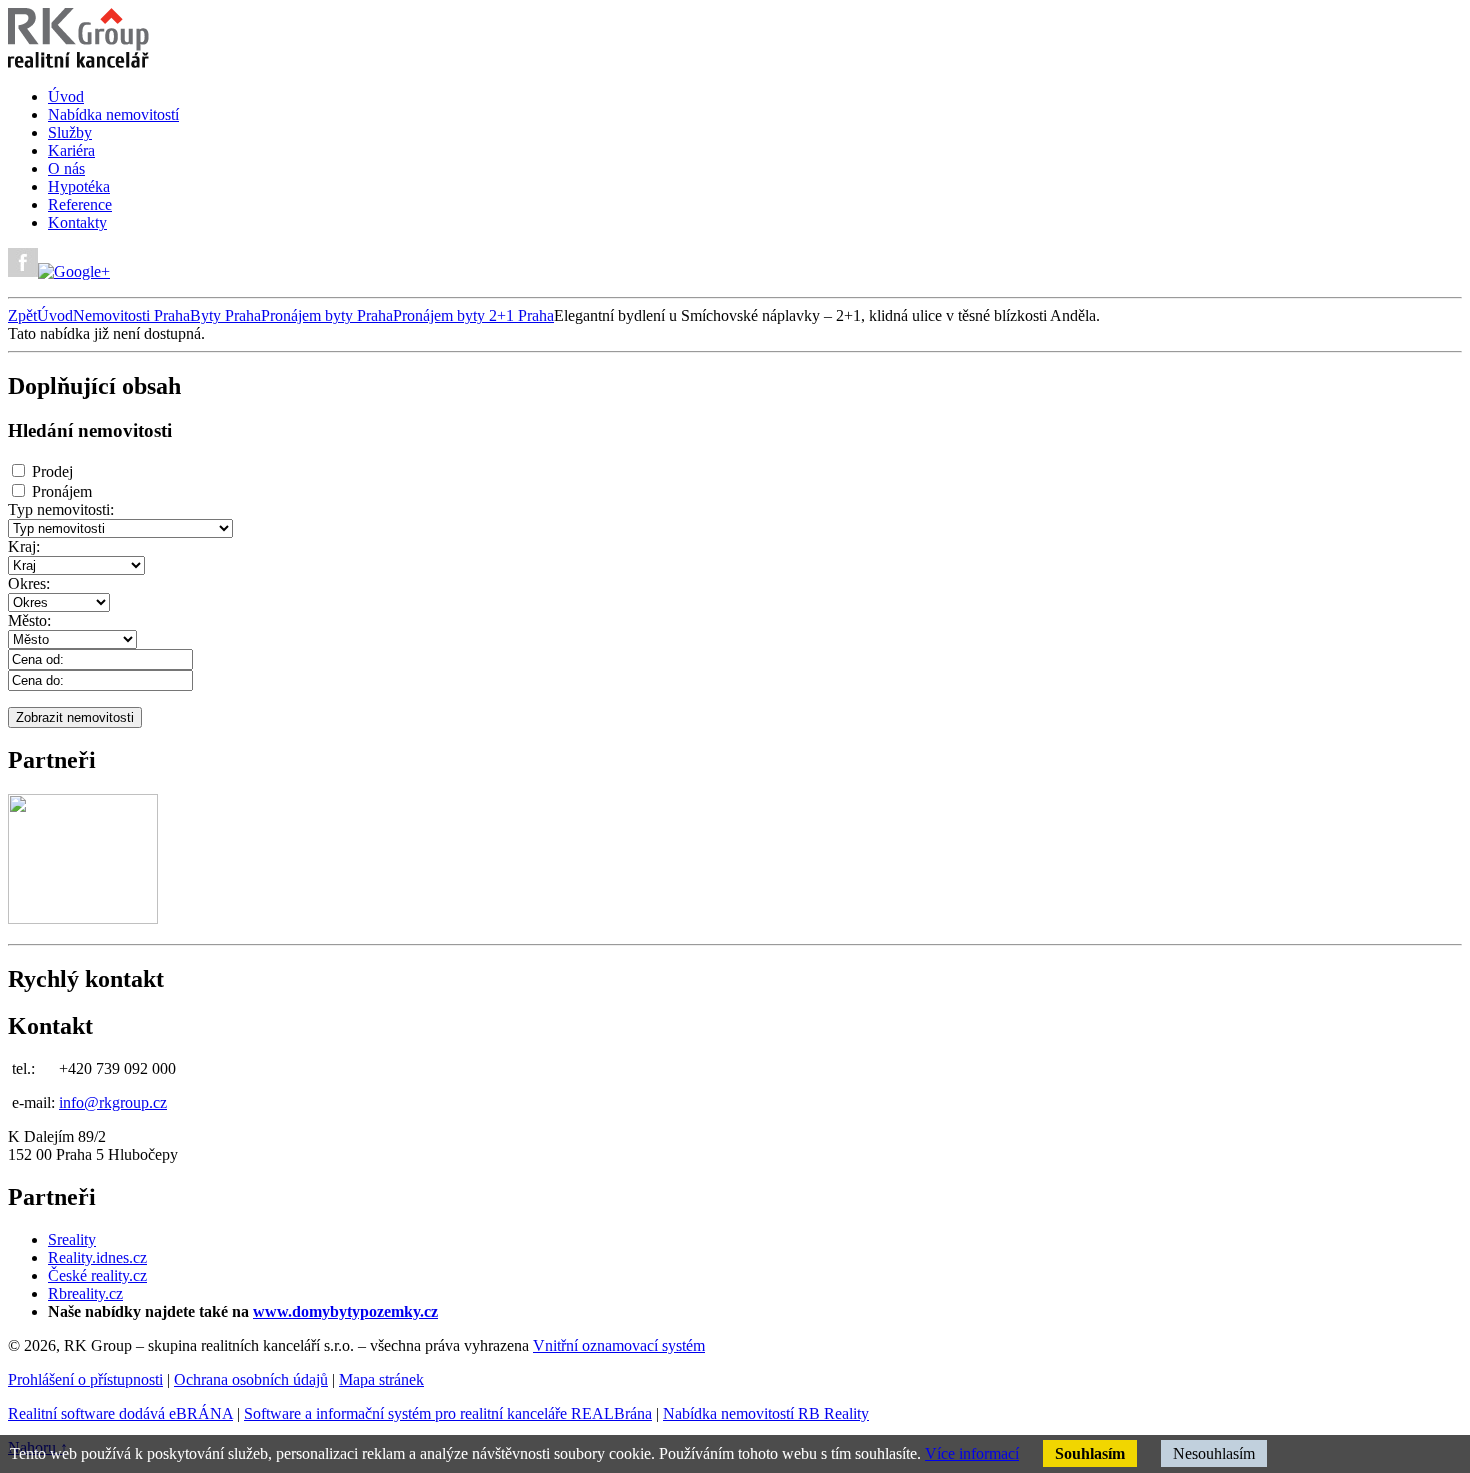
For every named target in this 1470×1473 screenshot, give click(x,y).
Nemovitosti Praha (131, 315)
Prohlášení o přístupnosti (85, 1379)
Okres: (29, 583)
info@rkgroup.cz (113, 1102)
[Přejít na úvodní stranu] (78, 62)
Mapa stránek (381, 1379)
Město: (29, 620)
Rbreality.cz (85, 1293)
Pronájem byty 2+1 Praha (473, 315)
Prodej (52, 471)
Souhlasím (1090, 1453)
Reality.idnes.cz (97, 1257)
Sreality (72, 1239)
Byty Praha (225, 315)
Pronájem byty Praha (327, 315)
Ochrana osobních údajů (251, 1379)
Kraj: (24, 546)
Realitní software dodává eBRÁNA (120, 1413)
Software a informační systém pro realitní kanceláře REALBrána (448, 1413)
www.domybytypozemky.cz (345, 1311)
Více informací (972, 1453)
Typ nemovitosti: (61, 509)
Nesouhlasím (1214, 1453)
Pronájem (62, 491)
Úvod (55, 315)
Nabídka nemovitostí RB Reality (766, 1413)
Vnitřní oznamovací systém (619, 1345)
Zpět (22, 315)
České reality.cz (97, 1275)
